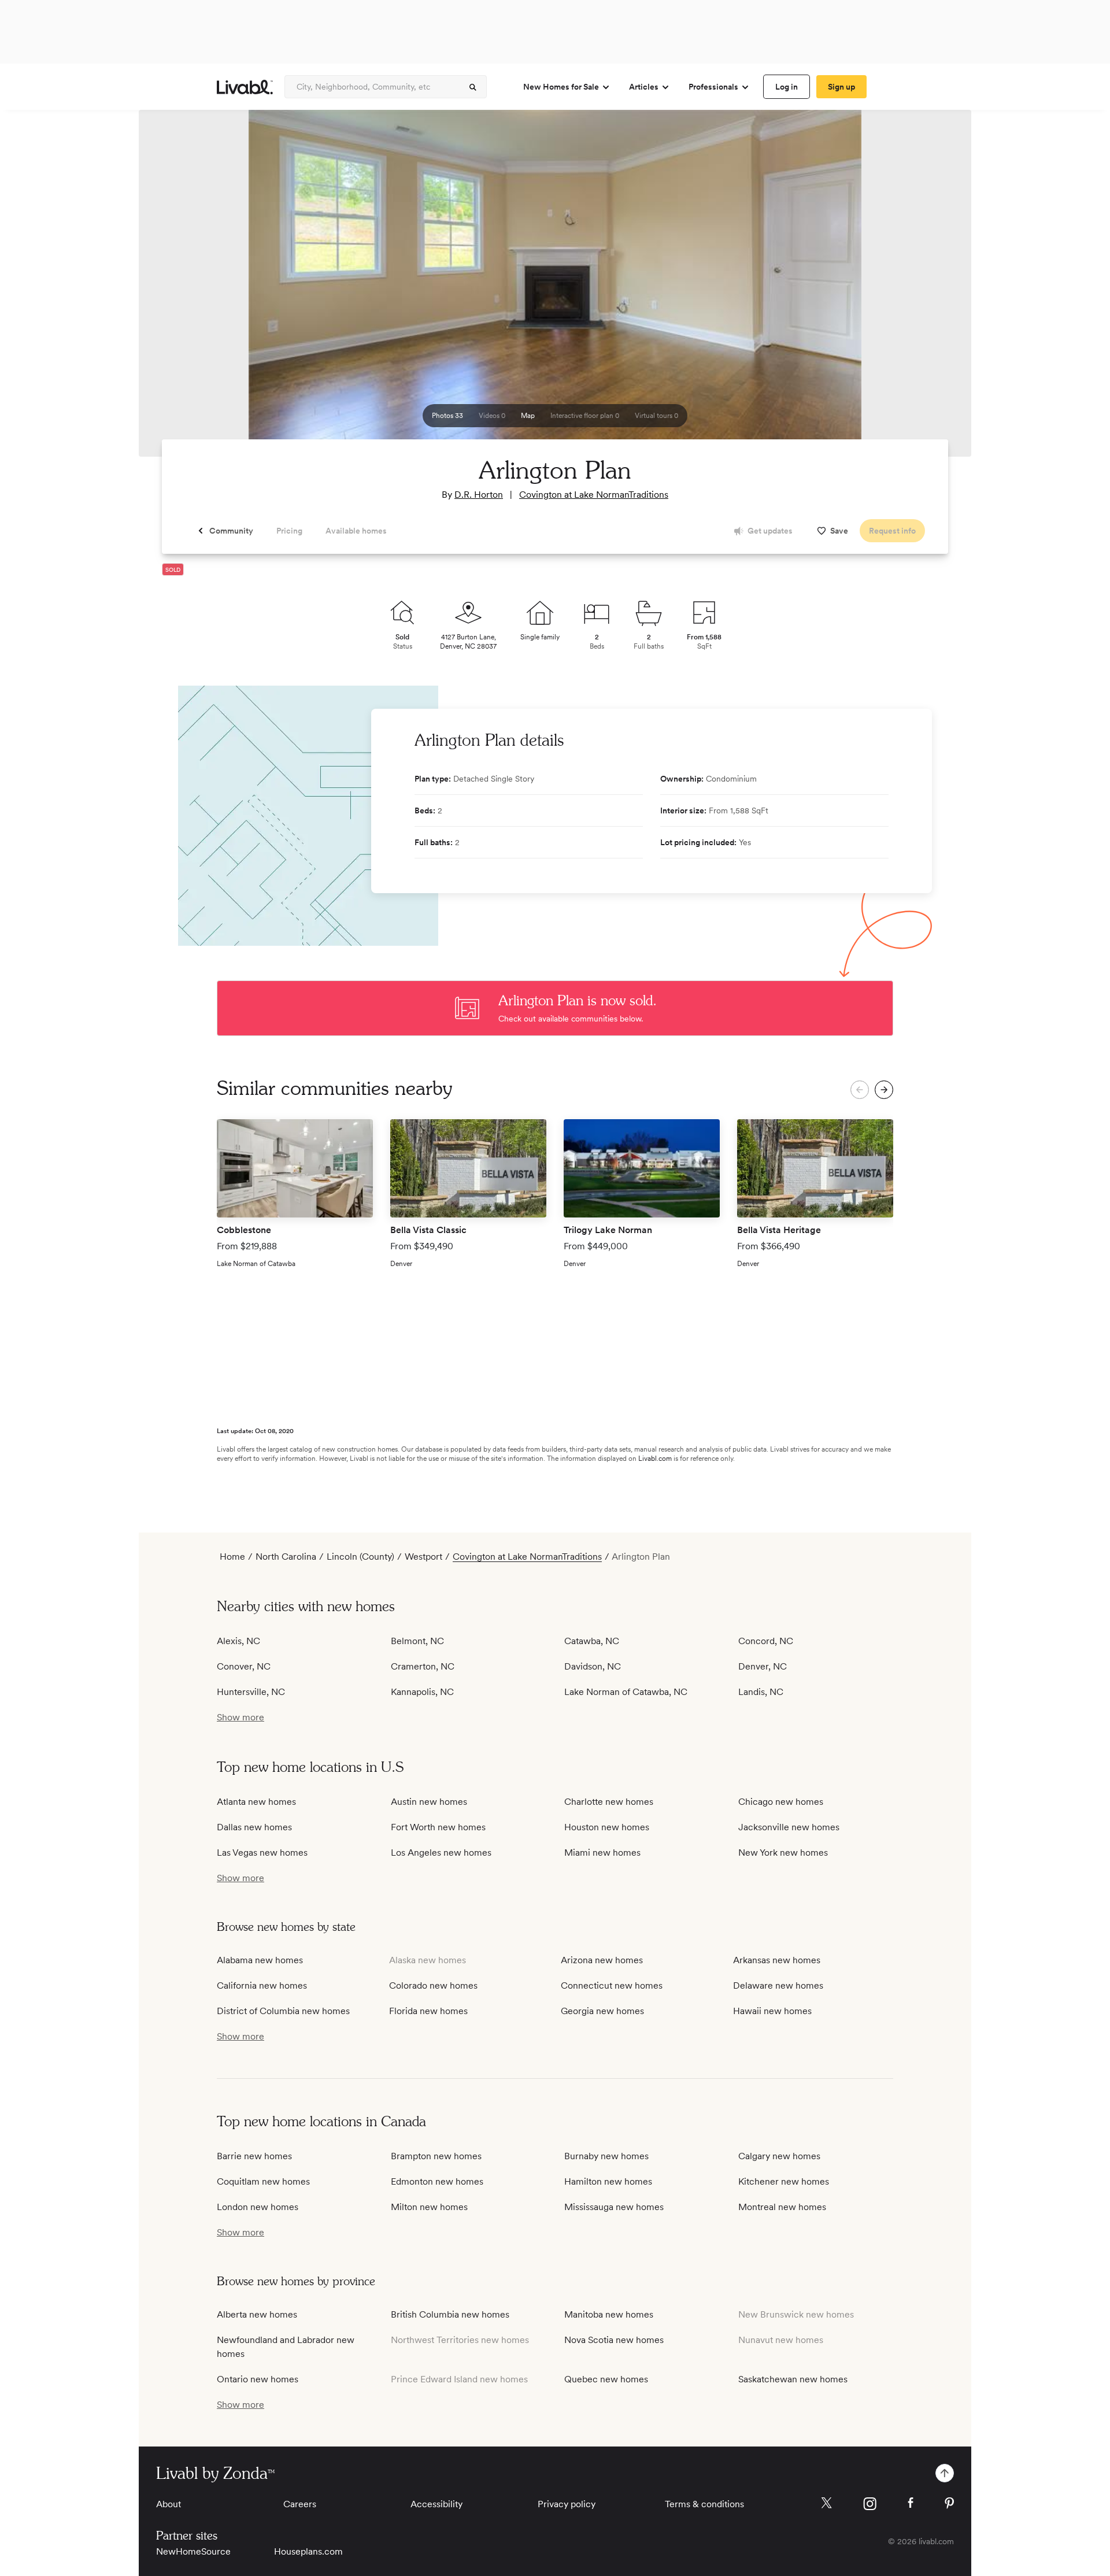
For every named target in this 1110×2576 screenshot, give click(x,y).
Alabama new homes (260, 1960)
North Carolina (286, 1557)
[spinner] (473, 87)
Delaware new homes (778, 1985)
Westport (423, 1557)
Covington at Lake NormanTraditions (594, 495)
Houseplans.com (308, 2551)
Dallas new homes (254, 1827)
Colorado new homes (433, 1985)
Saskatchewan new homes (793, 2379)
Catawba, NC (592, 1641)
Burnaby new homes (606, 2156)
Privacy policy (567, 2504)
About (169, 2504)
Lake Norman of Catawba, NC (626, 1692)
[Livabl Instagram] (870, 2504)
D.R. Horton (479, 495)
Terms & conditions (704, 2504)
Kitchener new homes (784, 2181)
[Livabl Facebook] (911, 2503)
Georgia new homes (602, 2011)
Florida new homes (428, 2011)
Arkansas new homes (777, 1960)
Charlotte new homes (609, 1802)
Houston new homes (607, 1827)
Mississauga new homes (614, 2207)
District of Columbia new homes (283, 2011)
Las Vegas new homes (262, 1853)
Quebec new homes (606, 2379)
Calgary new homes (779, 2156)
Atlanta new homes (256, 1802)
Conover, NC (244, 1666)
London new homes (258, 2207)
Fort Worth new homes (438, 1827)
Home (232, 1557)
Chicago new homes (781, 1802)
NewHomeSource (193, 2551)
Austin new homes (429, 1802)
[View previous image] (176, 288)
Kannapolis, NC (422, 1692)
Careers (300, 2504)
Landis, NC (761, 1692)
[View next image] (934, 288)
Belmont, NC (417, 1641)
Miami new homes (602, 1853)
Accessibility (436, 2504)
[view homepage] (245, 87)
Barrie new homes (254, 2156)
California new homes (262, 1985)
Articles (644, 87)
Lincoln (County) (360, 1557)
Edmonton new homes (437, 2181)
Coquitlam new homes (263, 2181)
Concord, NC (766, 1641)
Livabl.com (655, 1459)
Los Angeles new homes (441, 1853)
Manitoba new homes (609, 2314)
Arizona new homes (602, 1960)
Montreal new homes (782, 2207)
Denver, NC (763, 1666)
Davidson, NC (593, 1666)
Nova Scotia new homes (614, 2340)
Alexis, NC (238, 1641)
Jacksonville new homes (789, 1827)
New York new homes (783, 1853)
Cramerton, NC (423, 1666)
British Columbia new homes (450, 2314)
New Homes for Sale (561, 87)
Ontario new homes (258, 2379)
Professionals (713, 87)
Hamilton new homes (608, 2181)
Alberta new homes (257, 2314)
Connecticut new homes (612, 1985)
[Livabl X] (826, 2503)
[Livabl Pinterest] (949, 2503)
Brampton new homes (436, 2156)
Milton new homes (429, 2207)
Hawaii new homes (772, 2011)
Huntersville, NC (251, 1692)
